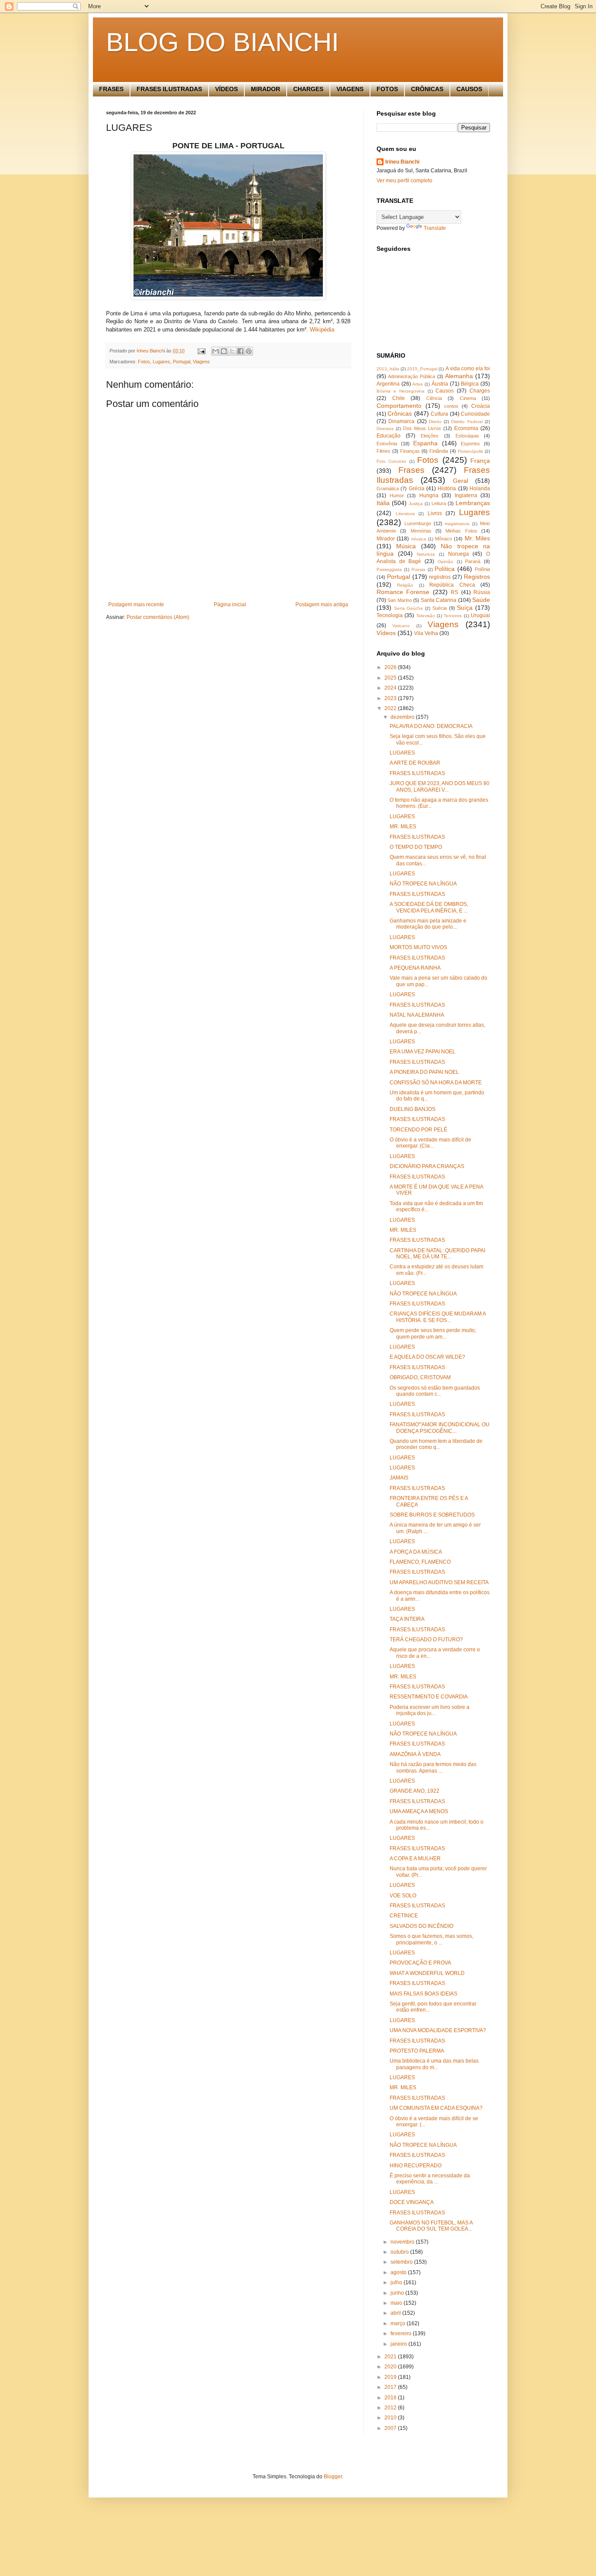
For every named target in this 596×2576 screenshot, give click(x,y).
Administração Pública (411, 376)
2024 (391, 688)
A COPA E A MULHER (415, 1859)
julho (397, 2282)
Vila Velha (426, 633)
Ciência (434, 398)
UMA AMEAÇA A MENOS (419, 1811)
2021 (391, 2357)
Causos (445, 391)
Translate (435, 228)
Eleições (430, 436)
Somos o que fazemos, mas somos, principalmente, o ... (432, 1939)
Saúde (481, 600)
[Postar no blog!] (224, 351)
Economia (466, 428)
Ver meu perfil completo (404, 181)
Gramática (388, 489)
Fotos (144, 362)
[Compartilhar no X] (232, 351)
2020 (391, 2367)
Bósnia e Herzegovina (401, 391)
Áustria (440, 384)
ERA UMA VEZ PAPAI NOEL (423, 1052)
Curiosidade (475, 414)
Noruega (459, 554)
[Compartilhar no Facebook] (240, 351)
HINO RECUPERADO (416, 2166)
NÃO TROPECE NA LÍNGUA (423, 884)
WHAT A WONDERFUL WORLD (427, 1973)
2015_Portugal (422, 369)
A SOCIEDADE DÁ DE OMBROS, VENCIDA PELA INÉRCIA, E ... (429, 907)
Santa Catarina (438, 600)
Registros (477, 577)
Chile (399, 398)
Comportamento (399, 406)
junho (398, 2293)
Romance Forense (403, 592)
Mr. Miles (477, 538)
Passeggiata (389, 569)
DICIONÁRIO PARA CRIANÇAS (427, 1166)
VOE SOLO (403, 1896)
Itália (383, 503)
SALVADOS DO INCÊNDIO (421, 1926)
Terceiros (453, 616)
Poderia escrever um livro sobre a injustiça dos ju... (430, 1710)
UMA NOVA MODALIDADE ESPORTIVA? (438, 2030)
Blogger (333, 2477)
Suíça (465, 608)
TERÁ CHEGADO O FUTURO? (426, 1640)
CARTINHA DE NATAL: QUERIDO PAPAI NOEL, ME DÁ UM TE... (437, 1254)
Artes (418, 384)
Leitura (439, 503)
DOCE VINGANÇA (412, 2202)
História (447, 489)
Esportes (470, 444)
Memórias (421, 531)
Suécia (440, 608)
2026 (391, 667)
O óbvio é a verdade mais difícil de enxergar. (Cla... (430, 1143)
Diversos (385, 429)
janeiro (399, 2344)
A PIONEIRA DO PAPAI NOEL (424, 1072)
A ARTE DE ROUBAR (415, 763)
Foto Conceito (391, 461)
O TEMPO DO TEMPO (416, 847)
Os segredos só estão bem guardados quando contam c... (435, 1391)
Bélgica (470, 384)
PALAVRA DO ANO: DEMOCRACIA (431, 726)
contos (451, 406)
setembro (402, 2262)
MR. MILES (403, 827)
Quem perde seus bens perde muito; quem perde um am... (433, 1333)
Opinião (445, 562)
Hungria (429, 495)
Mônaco (444, 539)
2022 (391, 708)
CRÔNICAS (427, 89)
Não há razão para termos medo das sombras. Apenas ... (433, 1767)
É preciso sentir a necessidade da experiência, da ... (430, 2179)
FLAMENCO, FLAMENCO (420, 1562)
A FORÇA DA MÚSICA (416, 1552)
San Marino (399, 600)
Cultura (439, 414)
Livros (435, 513)
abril (396, 2313)
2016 (391, 2398)
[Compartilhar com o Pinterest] (249, 351)
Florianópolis (470, 451)
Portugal (182, 362)
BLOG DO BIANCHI (223, 42)
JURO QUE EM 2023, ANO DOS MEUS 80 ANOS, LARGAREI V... (440, 786)
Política (445, 569)
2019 (391, 2377)
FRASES (111, 89)
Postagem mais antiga (322, 605)
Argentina (388, 384)
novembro (403, 2242)
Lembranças (473, 503)
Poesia (418, 569)
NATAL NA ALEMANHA (417, 1015)
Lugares (161, 362)
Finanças (410, 451)
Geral (461, 481)
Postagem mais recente (136, 605)
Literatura (405, 514)
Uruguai (480, 615)
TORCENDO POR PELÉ (418, 1130)
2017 (391, 2387)
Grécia (417, 489)
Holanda (480, 489)
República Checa (452, 585)
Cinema (468, 398)
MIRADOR (265, 89)
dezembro (403, 717)
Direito (435, 422)
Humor (397, 495)
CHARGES (308, 89)
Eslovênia (387, 444)
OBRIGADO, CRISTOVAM (420, 1377)
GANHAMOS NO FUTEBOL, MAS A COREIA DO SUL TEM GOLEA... (431, 2226)
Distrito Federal (467, 422)
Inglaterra (466, 495)
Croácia (481, 406)
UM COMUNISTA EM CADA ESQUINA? (436, 2108)
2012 (391, 2408)
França (480, 461)
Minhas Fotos (461, 531)
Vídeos (386, 633)
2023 (391, 698)
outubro (400, 2252)
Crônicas (400, 413)
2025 (391, 678)
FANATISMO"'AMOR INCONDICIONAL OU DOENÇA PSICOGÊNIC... (440, 1428)
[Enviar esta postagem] (201, 351)
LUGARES (402, 753)
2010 (391, 2418)
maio (397, 2303)
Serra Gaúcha (409, 608)
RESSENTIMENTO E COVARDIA (429, 1697)
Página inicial (230, 605)
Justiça (416, 504)
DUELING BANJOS (413, 1109)
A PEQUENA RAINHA (415, 968)
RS (454, 592)
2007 (391, 2428)
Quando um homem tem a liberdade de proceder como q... (436, 1444)
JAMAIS (399, 1478)
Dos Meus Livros (422, 428)
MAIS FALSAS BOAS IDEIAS (423, 1994)
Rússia (482, 592)
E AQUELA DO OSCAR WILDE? (427, 1357)
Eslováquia (467, 436)
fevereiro (402, 2333)
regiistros (440, 577)
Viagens (201, 362)
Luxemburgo (418, 523)
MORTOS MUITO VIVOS (418, 947)
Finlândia (439, 451)
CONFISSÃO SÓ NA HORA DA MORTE (436, 1083)
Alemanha (459, 376)
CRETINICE (404, 1916)
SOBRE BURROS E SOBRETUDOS (432, 1515)
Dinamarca (401, 421)
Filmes (384, 451)
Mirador (386, 539)
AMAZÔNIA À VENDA (415, 1754)
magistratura (457, 524)
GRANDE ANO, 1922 (414, 1791)
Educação (389, 436)
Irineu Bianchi (402, 162)
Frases (411, 470)
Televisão (426, 616)
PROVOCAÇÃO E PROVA (420, 1963)
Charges (480, 391)
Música (406, 546)
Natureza (426, 554)
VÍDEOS (226, 89)
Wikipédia (322, 330)
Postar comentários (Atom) (158, 617)
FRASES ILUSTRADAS (169, 89)
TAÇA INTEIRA (407, 1619)
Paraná (473, 561)
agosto (399, 2272)
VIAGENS (350, 89)
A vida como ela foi (468, 369)
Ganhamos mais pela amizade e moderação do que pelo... (428, 924)
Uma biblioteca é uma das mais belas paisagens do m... (434, 2064)
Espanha (425, 443)
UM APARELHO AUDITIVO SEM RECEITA (439, 1582)
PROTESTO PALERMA (417, 2051)
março (399, 2323)
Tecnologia (390, 615)
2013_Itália (388, 369)
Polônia (482, 569)
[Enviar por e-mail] (216, 351)
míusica (419, 539)
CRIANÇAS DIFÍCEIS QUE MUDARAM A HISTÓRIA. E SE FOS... (438, 1317)
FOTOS (387, 89)
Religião (405, 585)
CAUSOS (469, 89)
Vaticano (401, 626)
